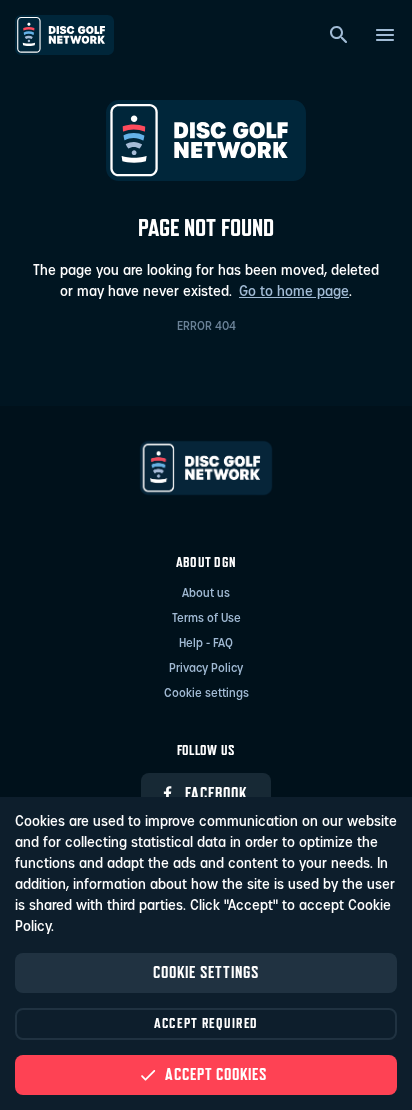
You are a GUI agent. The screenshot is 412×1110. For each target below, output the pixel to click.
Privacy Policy (206, 669)
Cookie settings (206, 694)
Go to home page (294, 292)
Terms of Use (206, 619)
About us (206, 594)
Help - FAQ (206, 644)
